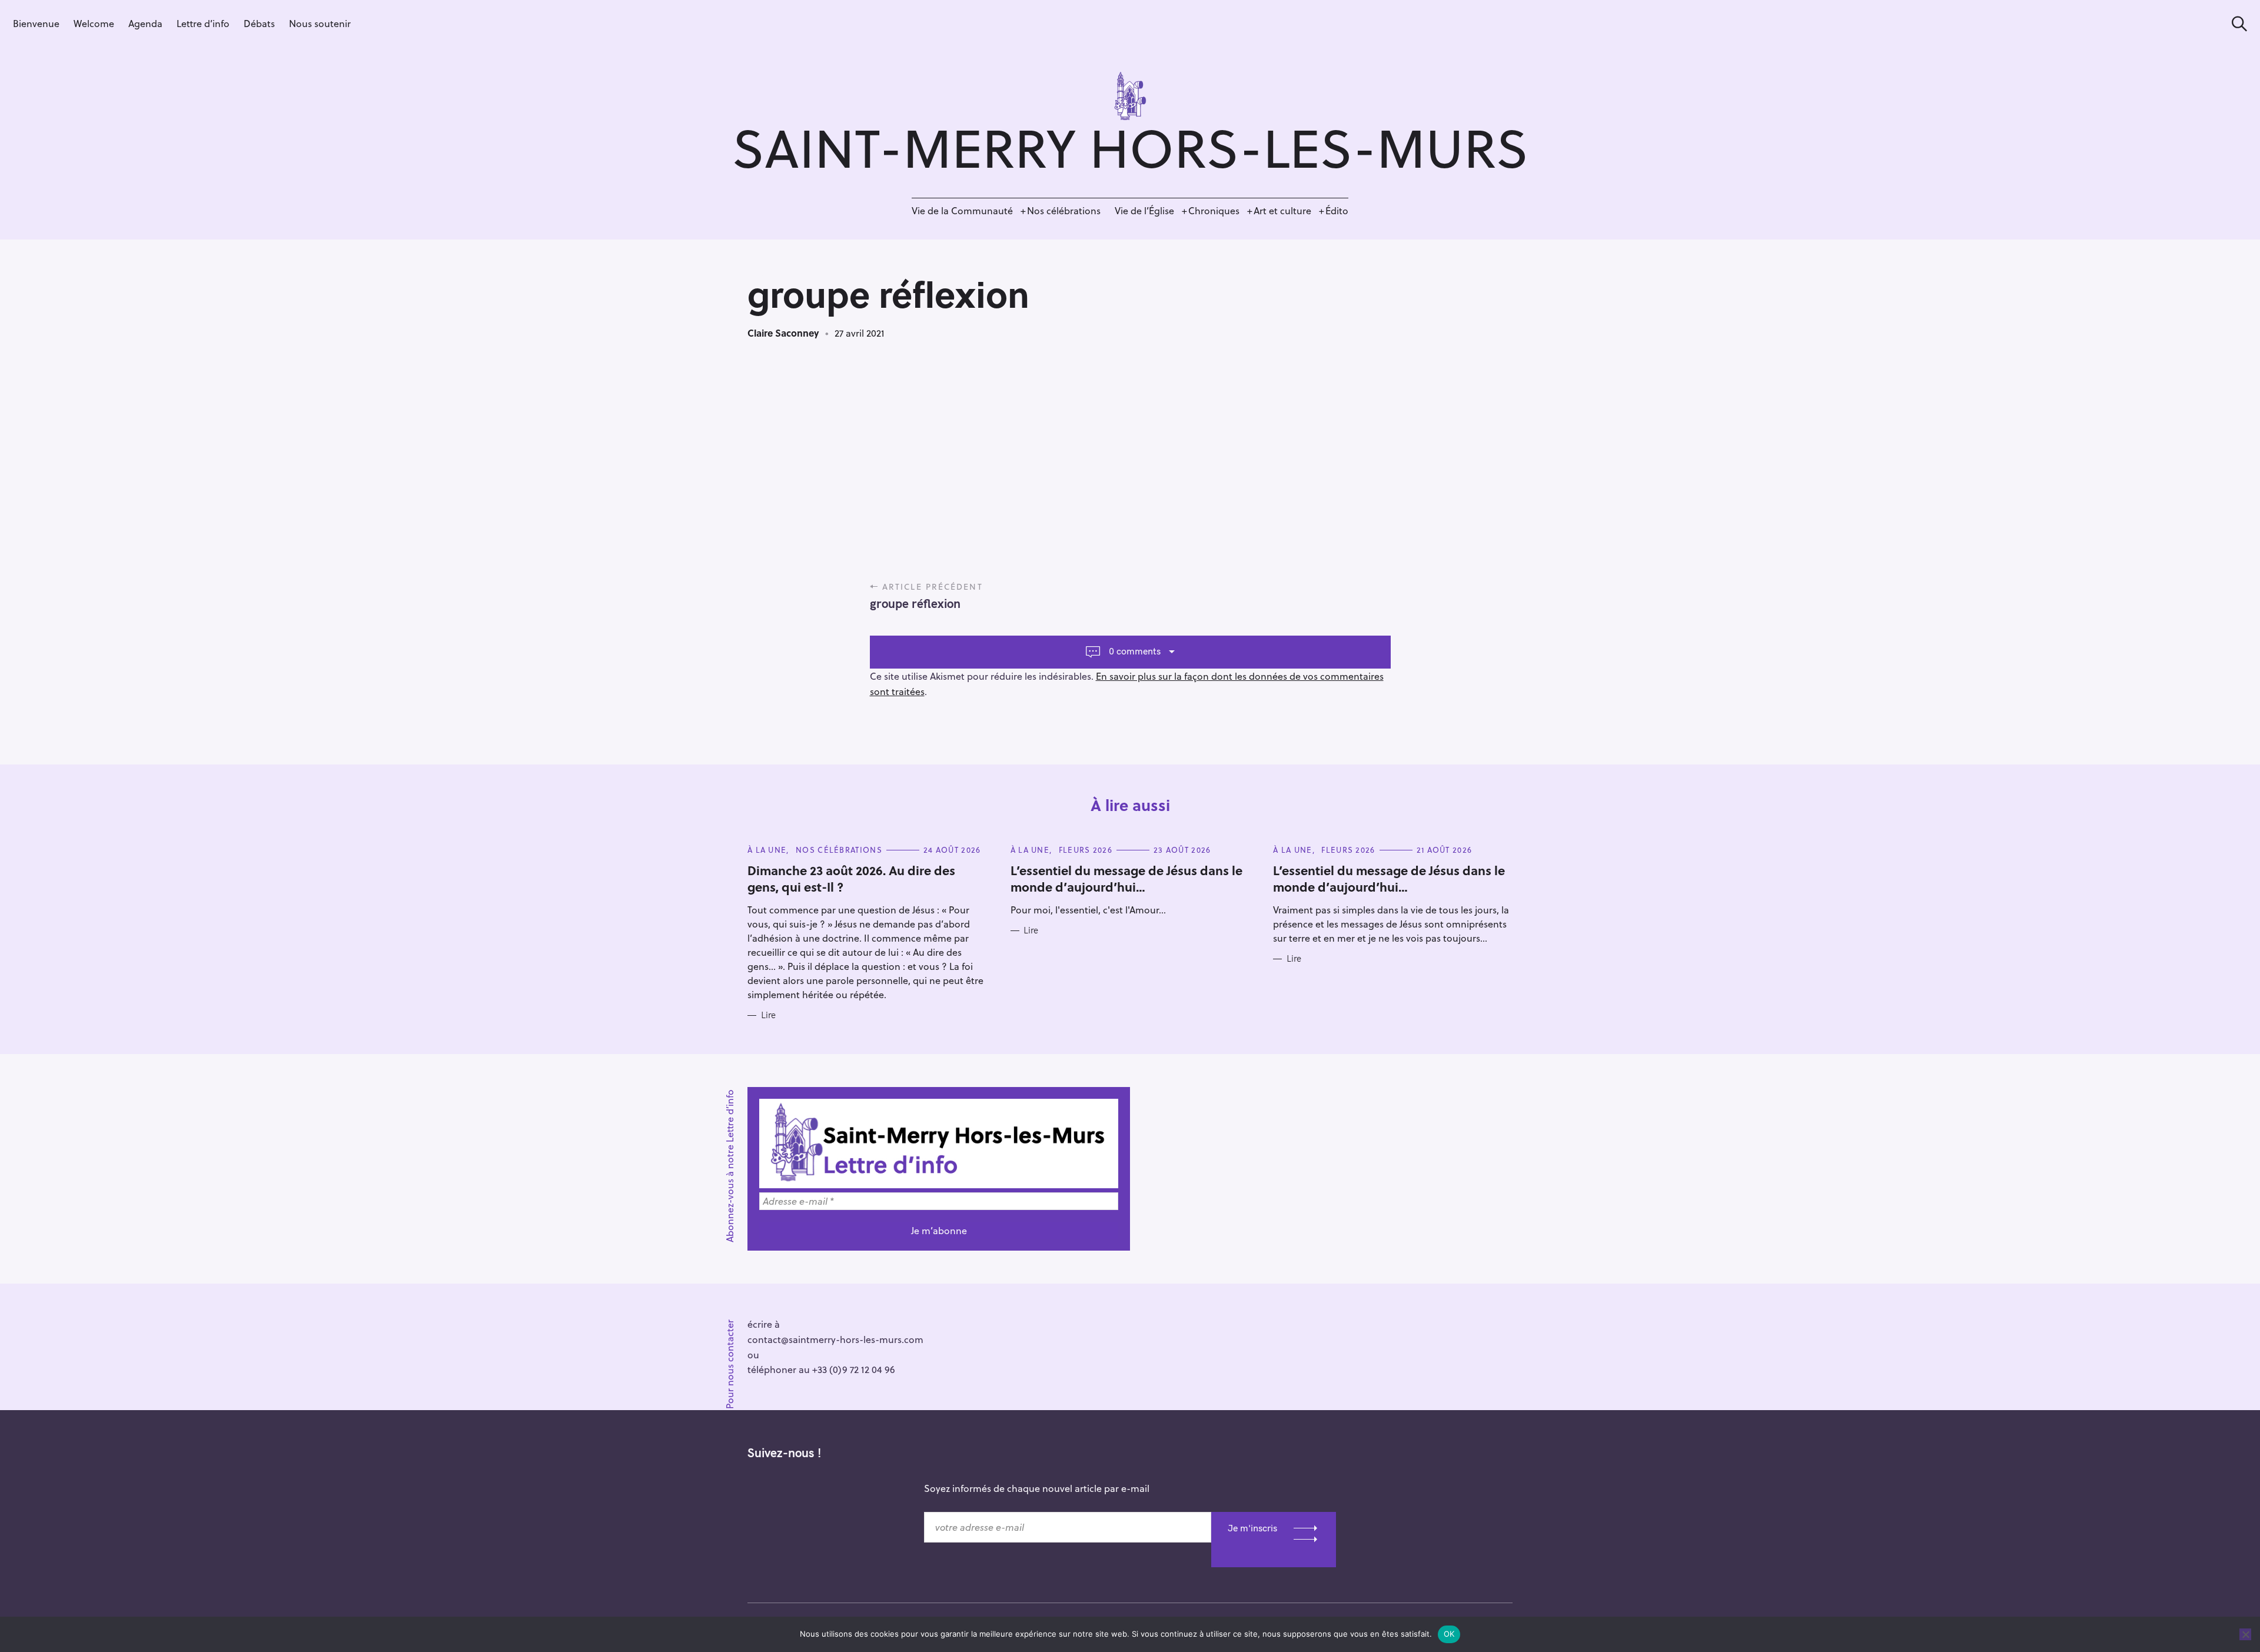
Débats (259, 23)
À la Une (767, 850)
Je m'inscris (1252, 1528)
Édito (1337, 210)
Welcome (94, 23)
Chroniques (1214, 210)
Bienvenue (36, 23)
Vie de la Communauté (962, 210)
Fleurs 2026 (1086, 850)
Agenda (145, 23)
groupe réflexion (915, 603)
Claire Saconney (783, 333)
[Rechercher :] (2235, 24)
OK (1449, 1634)
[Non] (2245, 1634)
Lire (768, 1015)
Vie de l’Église (1144, 210)
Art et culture (1282, 210)
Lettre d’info (203, 23)
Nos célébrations (1064, 210)
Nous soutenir (320, 23)
